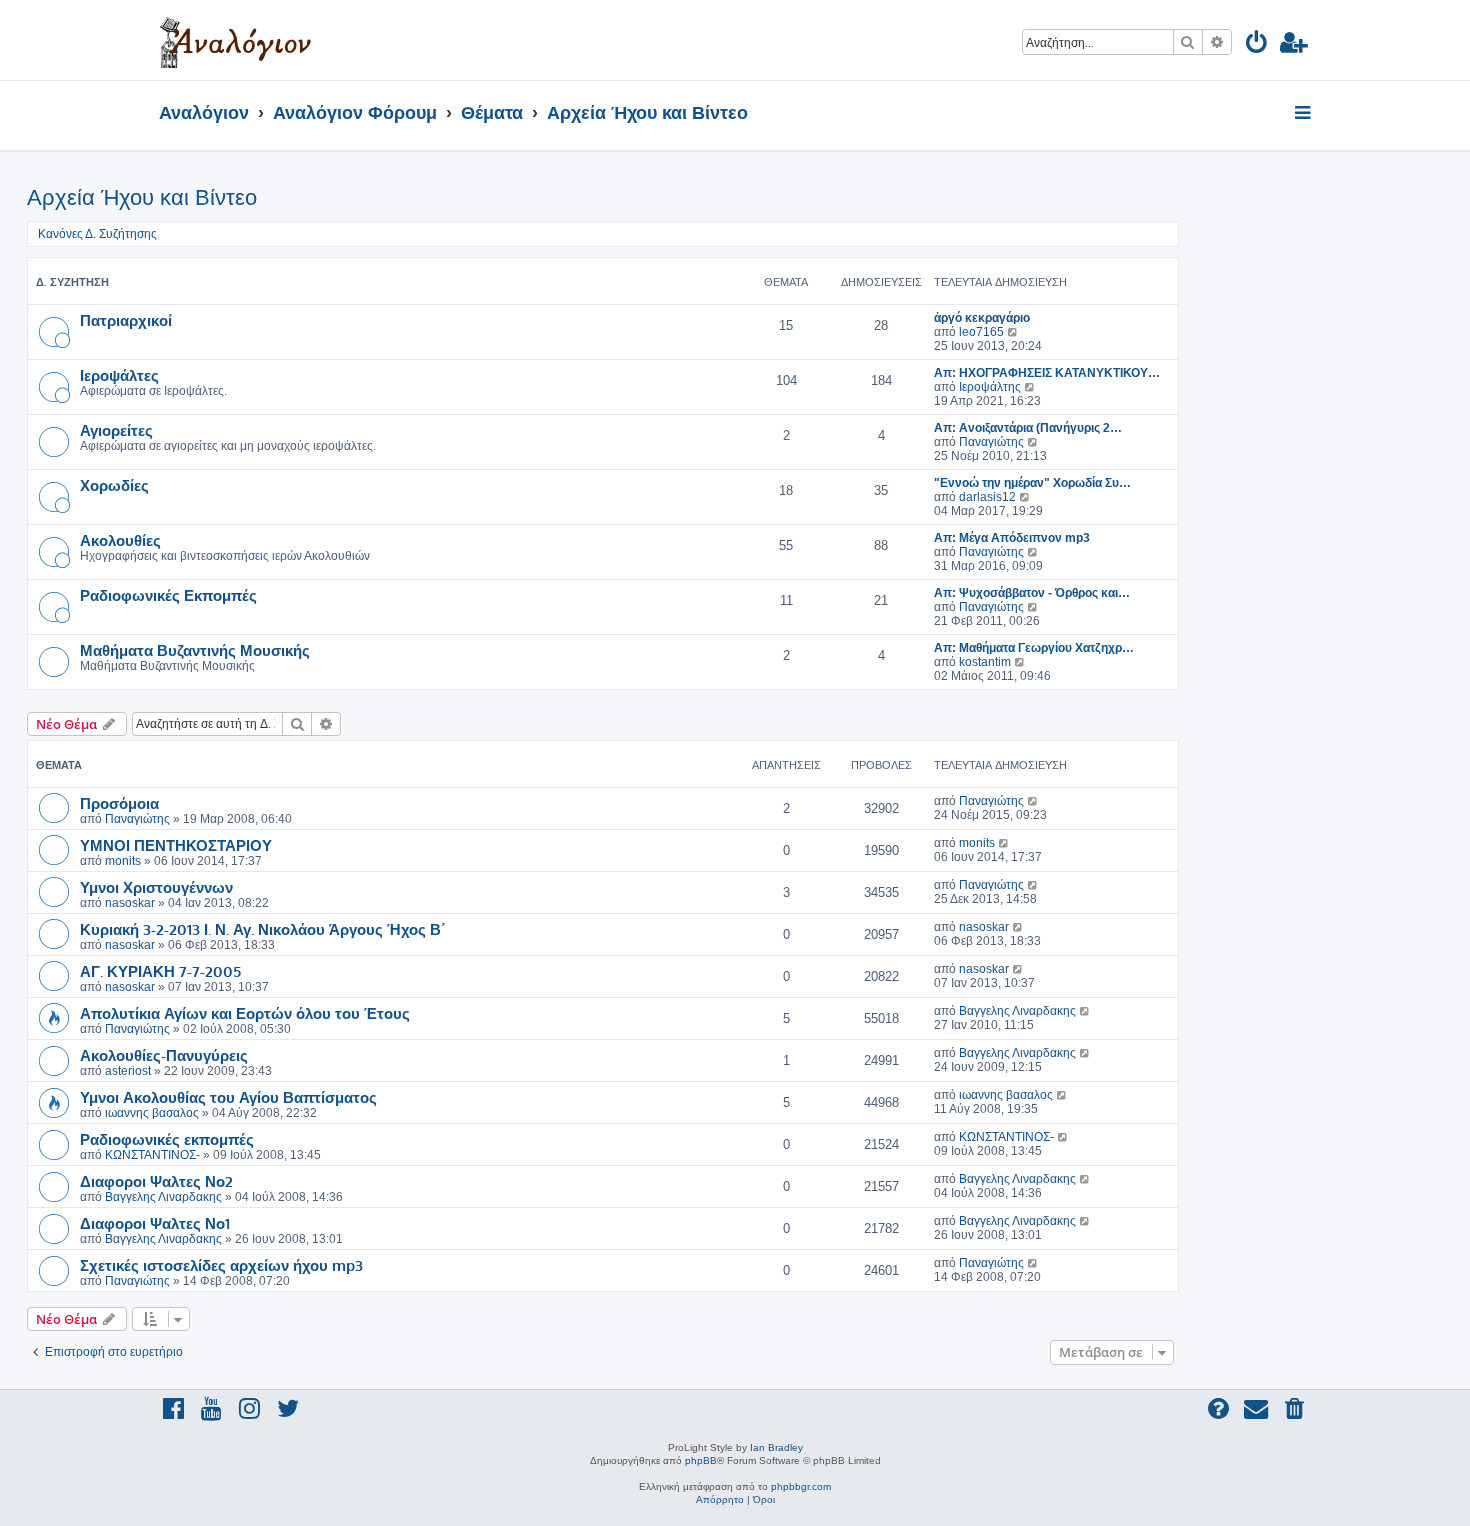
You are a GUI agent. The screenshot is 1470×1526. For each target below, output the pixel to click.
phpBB (701, 1460)
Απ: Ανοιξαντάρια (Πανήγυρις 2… (1028, 428)
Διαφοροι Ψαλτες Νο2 (156, 1181)
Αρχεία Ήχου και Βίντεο (142, 197)
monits (123, 861)
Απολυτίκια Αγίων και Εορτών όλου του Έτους (245, 1013)
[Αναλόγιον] (235, 40)
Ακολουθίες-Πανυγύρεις (164, 1055)
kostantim (985, 662)
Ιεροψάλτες (119, 375)
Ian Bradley (776, 1447)
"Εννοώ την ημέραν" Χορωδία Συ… (1032, 483)
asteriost (128, 1071)
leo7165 (981, 332)
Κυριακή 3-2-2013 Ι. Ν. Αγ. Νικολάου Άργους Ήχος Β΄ (263, 929)
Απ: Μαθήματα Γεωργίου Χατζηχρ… (1034, 648)
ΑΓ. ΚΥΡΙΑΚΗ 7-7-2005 (160, 971)
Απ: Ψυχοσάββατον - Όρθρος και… (1032, 593)
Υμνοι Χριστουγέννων (156, 887)
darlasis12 (987, 497)
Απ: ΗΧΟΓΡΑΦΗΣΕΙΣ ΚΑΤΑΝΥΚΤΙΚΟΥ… (1047, 373)
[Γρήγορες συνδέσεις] (1304, 114)
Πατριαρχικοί (126, 320)
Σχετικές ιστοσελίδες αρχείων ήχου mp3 (221, 1265)
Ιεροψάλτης (990, 387)
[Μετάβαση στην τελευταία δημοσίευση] (1033, 801)
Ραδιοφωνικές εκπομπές (167, 1139)
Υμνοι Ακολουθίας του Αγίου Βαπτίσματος (228, 1097)
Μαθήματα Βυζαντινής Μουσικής (195, 650)
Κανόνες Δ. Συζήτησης (97, 234)
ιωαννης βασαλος (152, 1113)
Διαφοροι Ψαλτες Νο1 (155, 1223)
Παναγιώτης (991, 442)
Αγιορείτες (116, 430)
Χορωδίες (114, 485)
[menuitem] (1257, 45)
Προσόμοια (119, 803)
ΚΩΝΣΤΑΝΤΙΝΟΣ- (152, 1155)
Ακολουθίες (120, 540)
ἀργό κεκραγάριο (982, 318)
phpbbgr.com (801, 1486)
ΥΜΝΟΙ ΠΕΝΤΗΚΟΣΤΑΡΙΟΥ (176, 845)
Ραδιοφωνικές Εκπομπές (168, 595)
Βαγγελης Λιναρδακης (1017, 1011)
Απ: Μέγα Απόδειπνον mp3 (1012, 538)
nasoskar (130, 903)
